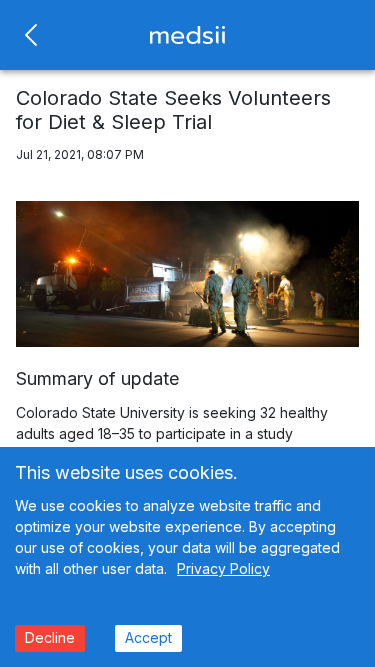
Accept (148, 637)
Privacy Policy (223, 568)
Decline (50, 637)
